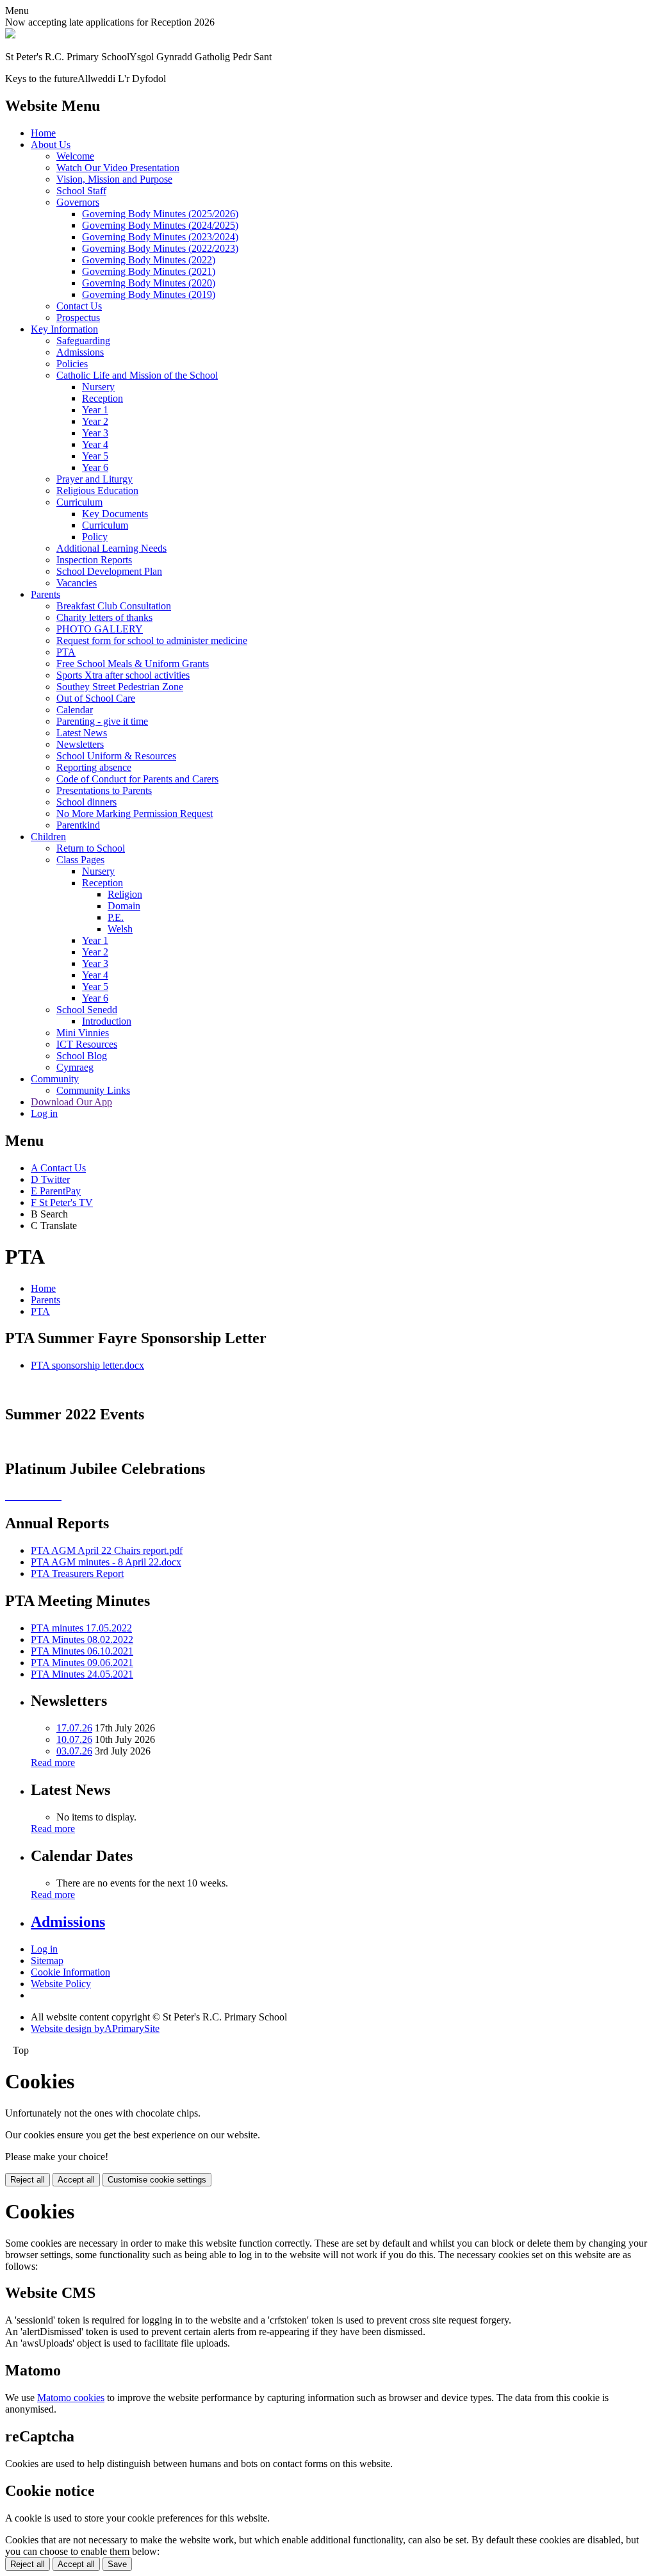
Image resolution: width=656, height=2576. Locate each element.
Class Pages (80, 860)
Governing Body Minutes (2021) (149, 271)
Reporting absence (94, 767)
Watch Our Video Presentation (118, 168)
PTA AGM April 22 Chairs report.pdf (107, 1550)
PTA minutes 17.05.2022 (81, 1628)
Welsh (120, 929)
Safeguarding (83, 341)
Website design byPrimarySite (95, 2028)
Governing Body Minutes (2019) (149, 294)
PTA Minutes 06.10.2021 (82, 1651)
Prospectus (78, 318)
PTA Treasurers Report (77, 1573)
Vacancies (77, 583)
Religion (125, 894)
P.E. (116, 917)
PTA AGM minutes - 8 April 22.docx (106, 1562)
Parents (45, 594)
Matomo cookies (71, 2398)
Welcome (75, 156)
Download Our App (71, 1102)
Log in (44, 1113)
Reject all (28, 2180)
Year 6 (95, 467)
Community (55, 1079)
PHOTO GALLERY (100, 629)
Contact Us (79, 306)
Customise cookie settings (157, 2180)
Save (117, 2564)
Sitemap (47, 1961)
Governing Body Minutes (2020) (149, 283)
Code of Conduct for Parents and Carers (137, 779)
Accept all (76, 2180)
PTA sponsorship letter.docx (87, 1365)
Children (48, 837)
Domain (124, 906)
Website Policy (61, 1984)
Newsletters (80, 744)
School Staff (81, 191)
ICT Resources (87, 1044)
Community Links (93, 1090)
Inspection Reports (94, 560)
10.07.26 (74, 1739)
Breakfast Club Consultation (114, 606)
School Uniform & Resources (116, 756)
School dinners (86, 802)
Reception (102, 398)
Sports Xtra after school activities (123, 675)
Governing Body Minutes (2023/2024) (160, 237)
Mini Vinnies (83, 1033)
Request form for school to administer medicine (152, 640)
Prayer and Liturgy (94, 479)
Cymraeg (75, 1067)
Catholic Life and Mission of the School (137, 375)
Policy (95, 537)
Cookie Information (70, 1972)
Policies (72, 364)
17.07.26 (74, 1728)
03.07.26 (74, 1751)
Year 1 (95, 410)
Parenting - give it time (102, 721)
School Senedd (87, 1010)
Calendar (75, 710)
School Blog (82, 1056)
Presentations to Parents (104, 790)
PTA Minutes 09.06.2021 (82, 1663)
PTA (66, 652)
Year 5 (95, 456)
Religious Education (97, 491)
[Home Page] (10, 35)
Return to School (91, 848)
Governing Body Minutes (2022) (149, 260)
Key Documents (115, 514)
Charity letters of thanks (104, 617)
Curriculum (79, 502)
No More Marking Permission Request (135, 813)
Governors (78, 202)
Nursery (98, 387)
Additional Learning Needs (111, 548)
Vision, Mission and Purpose (114, 179)
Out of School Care (96, 698)
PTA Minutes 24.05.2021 (82, 1674)
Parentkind (78, 825)
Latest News (82, 733)
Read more (53, 1763)
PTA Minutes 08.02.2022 (82, 1639)
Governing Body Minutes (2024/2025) (160, 225)
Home (43, 133)
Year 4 (95, 444)
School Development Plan (109, 571)
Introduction (107, 1021)
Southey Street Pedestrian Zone (120, 687)
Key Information (64, 329)
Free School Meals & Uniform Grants (133, 664)
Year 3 (95, 433)
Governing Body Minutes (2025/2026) (160, 214)
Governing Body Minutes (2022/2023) (160, 248)
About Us (51, 144)
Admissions (80, 352)
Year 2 (95, 421)
